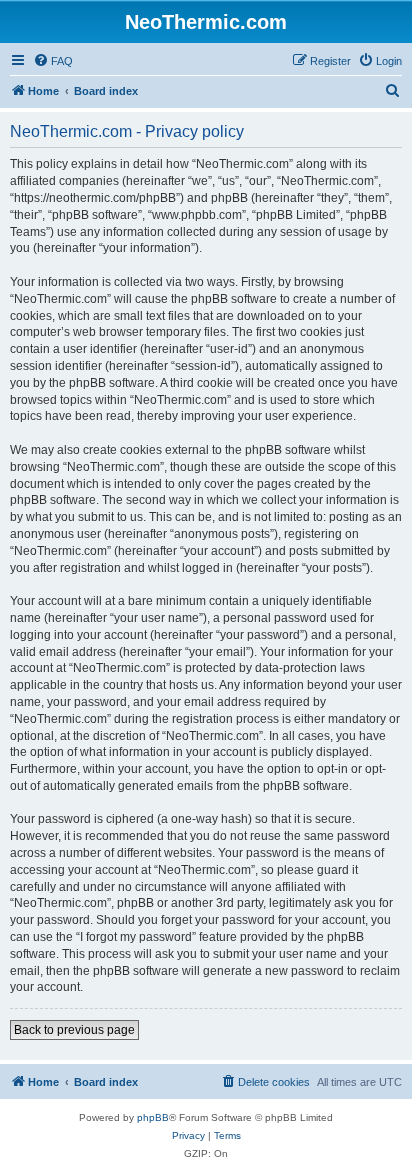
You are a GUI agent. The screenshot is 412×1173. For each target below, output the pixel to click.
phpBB (153, 1117)
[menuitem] (53, 61)
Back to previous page (74, 1030)
